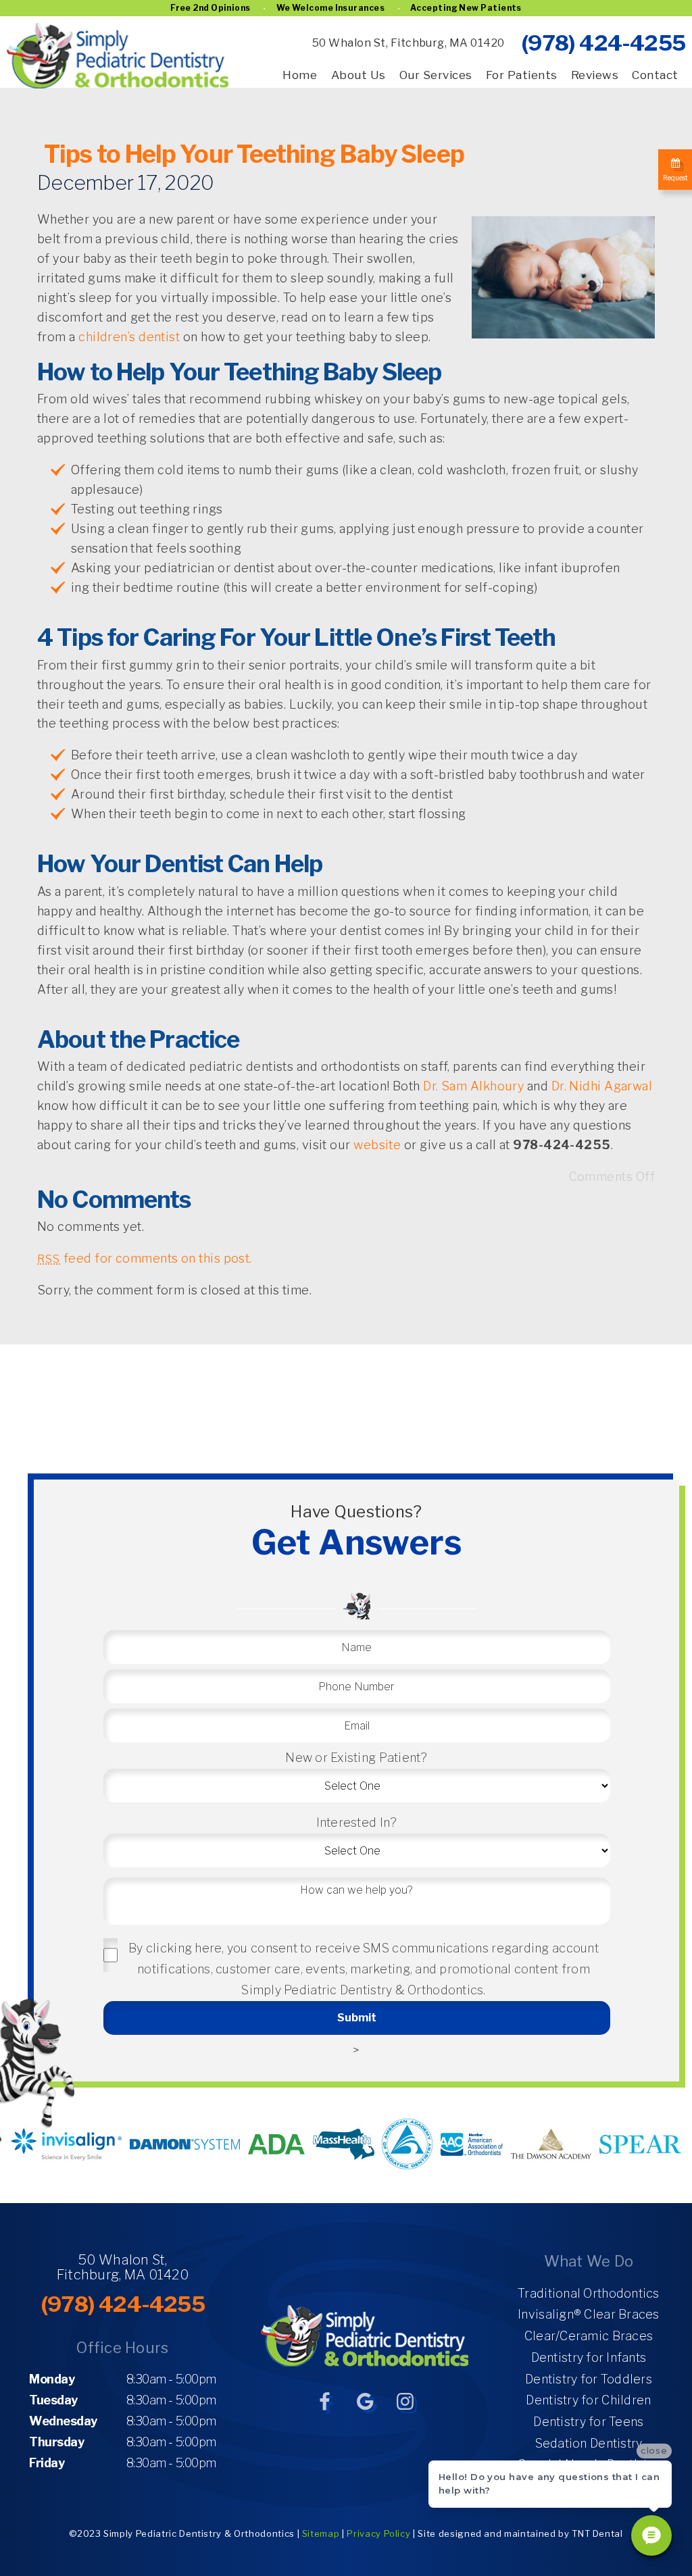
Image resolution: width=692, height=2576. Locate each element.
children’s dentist (129, 337)
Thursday (56, 2442)
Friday (47, 2463)
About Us (359, 75)
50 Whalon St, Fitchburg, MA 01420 (409, 43)
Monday (52, 2379)
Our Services (436, 75)
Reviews (595, 75)
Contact (655, 75)
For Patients (522, 75)
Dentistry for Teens (588, 2422)
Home (300, 75)
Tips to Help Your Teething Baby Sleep (254, 154)
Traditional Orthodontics (588, 2293)
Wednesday (63, 2421)
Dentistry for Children (588, 2400)
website (377, 1145)
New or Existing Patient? (356, 1758)
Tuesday (53, 2400)
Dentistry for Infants (589, 2357)
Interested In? (357, 1822)
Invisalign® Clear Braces (588, 2314)
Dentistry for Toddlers (589, 2379)
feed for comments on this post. (145, 1258)
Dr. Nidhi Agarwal (602, 1086)
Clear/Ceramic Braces (589, 2336)
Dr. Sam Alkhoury (473, 1086)
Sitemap (321, 2533)
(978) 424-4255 (603, 43)
